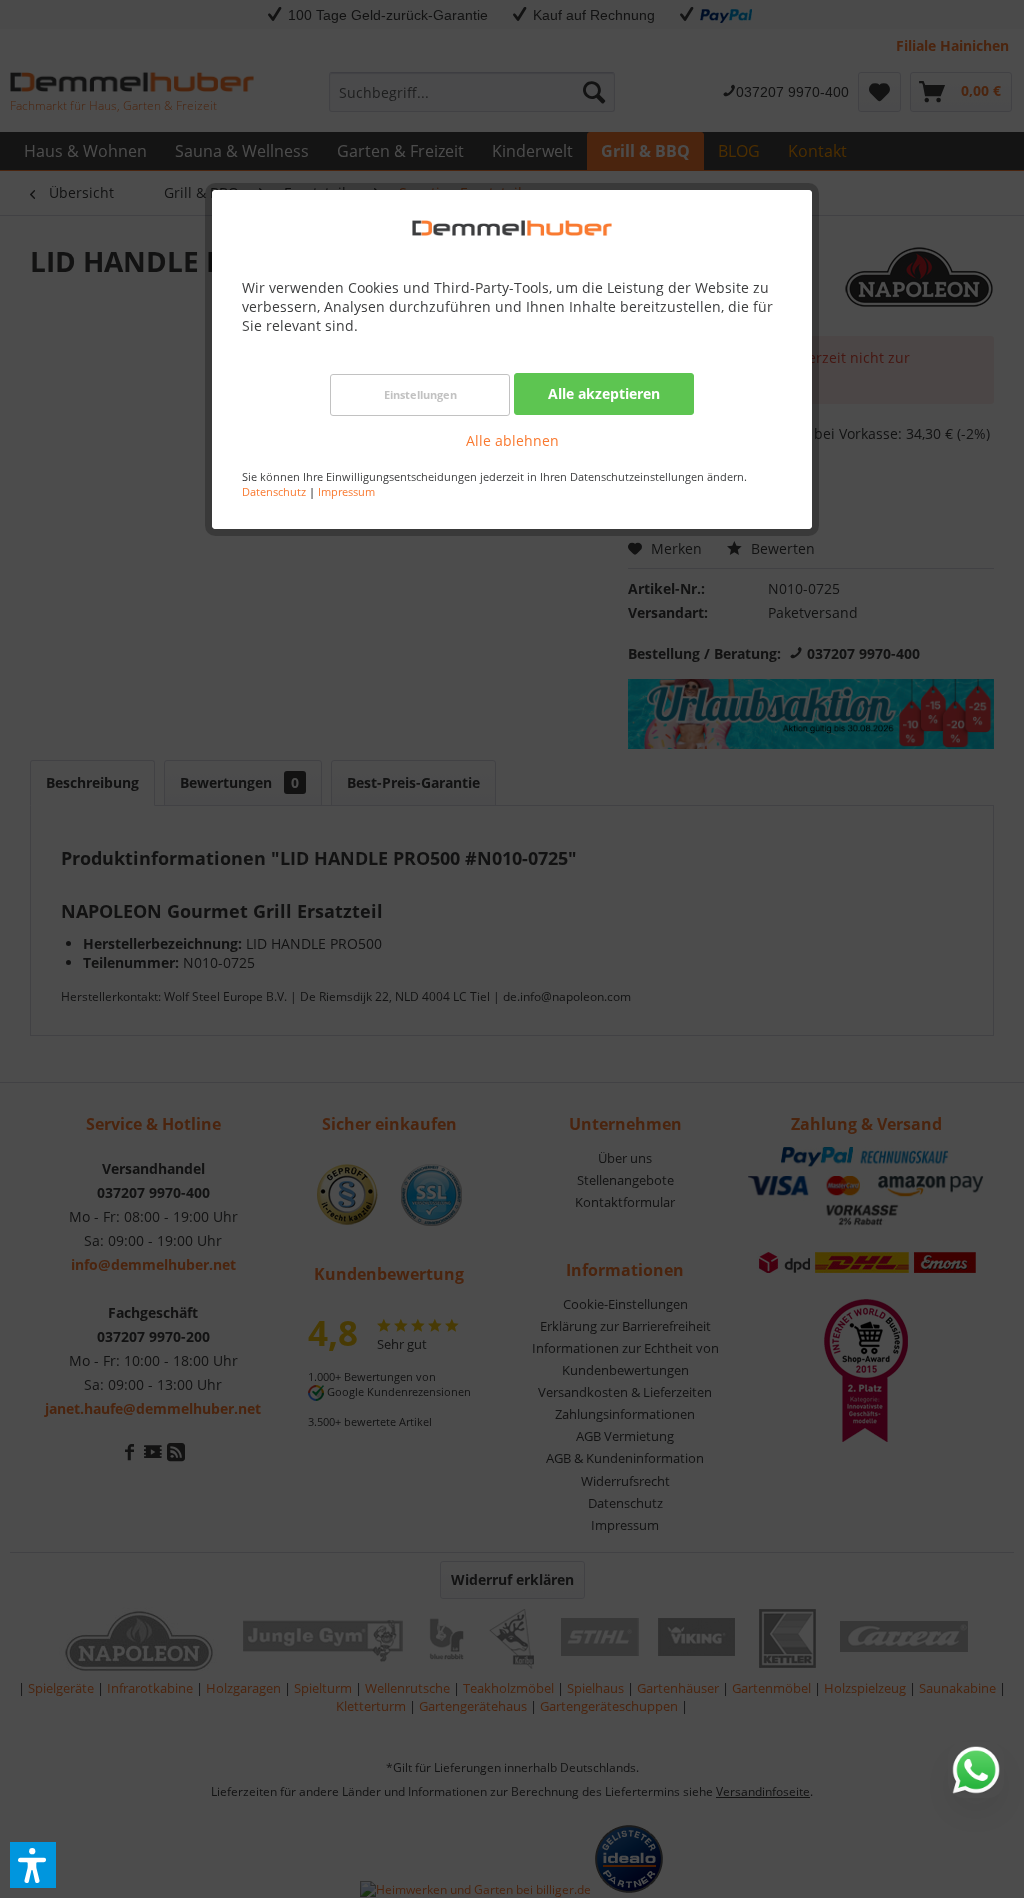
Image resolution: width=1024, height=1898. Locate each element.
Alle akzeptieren (604, 393)
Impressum (346, 491)
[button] (33, 1865)
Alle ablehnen (512, 440)
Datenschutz (274, 491)
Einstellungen (420, 394)
